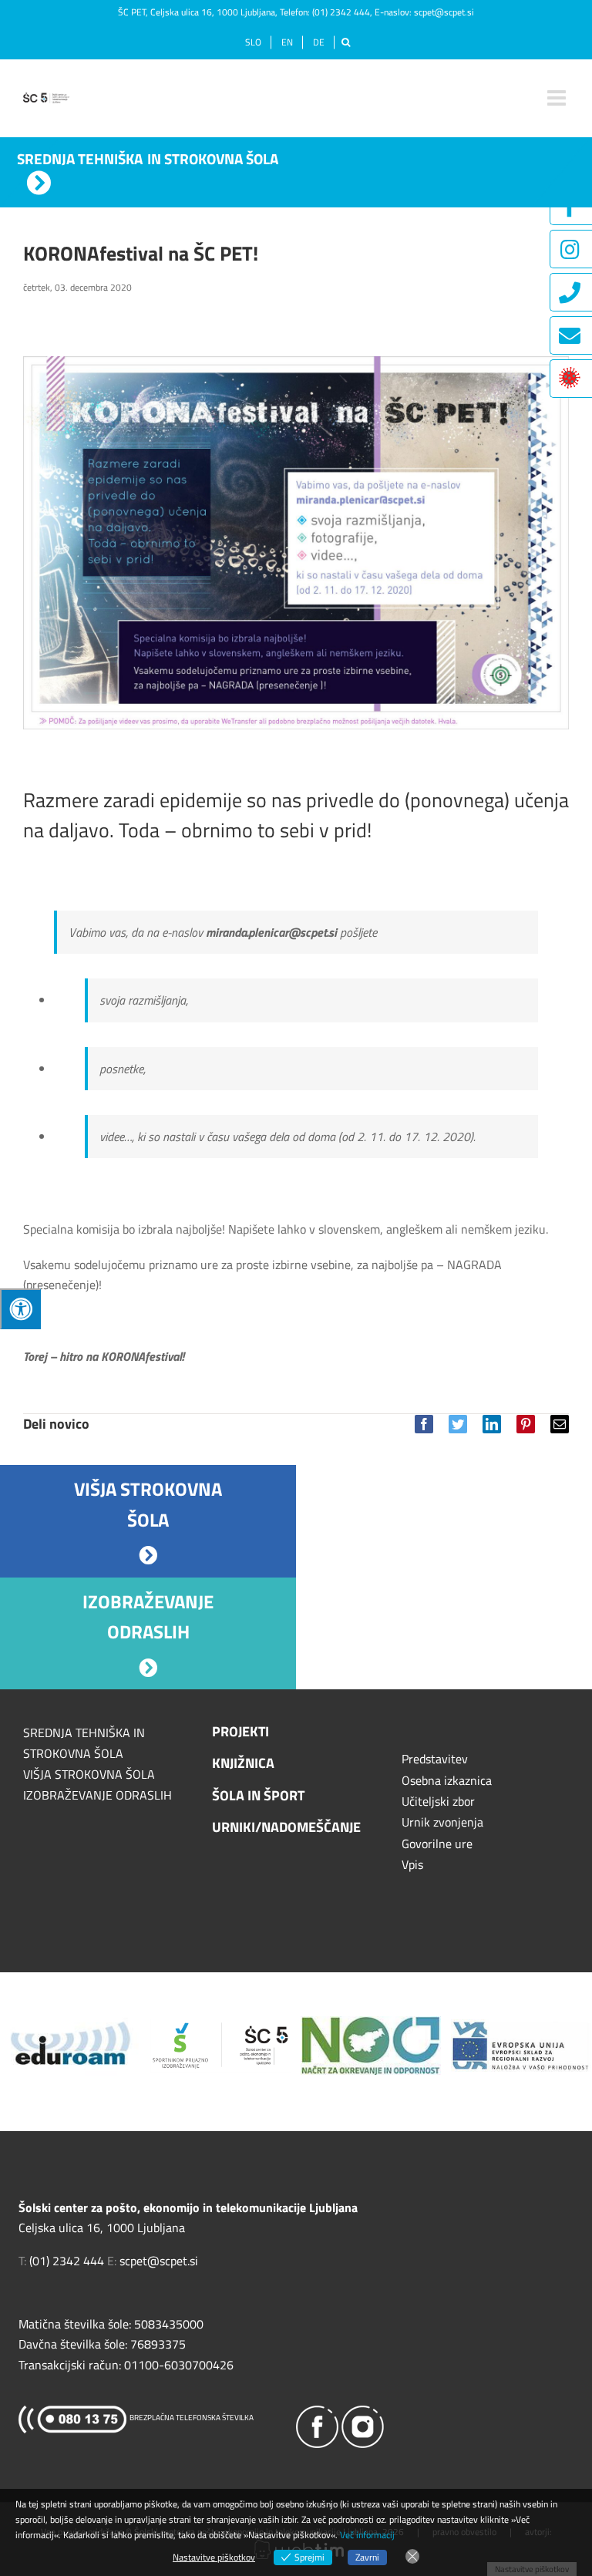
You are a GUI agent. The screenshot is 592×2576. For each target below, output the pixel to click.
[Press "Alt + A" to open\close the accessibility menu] (20, 1309)
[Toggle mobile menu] (558, 98)
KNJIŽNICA (243, 1763)
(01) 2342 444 (341, 12)
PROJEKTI (240, 1731)
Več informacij (367, 2535)
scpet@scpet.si (444, 12)
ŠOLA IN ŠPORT (258, 1795)
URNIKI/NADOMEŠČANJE (286, 1827)
